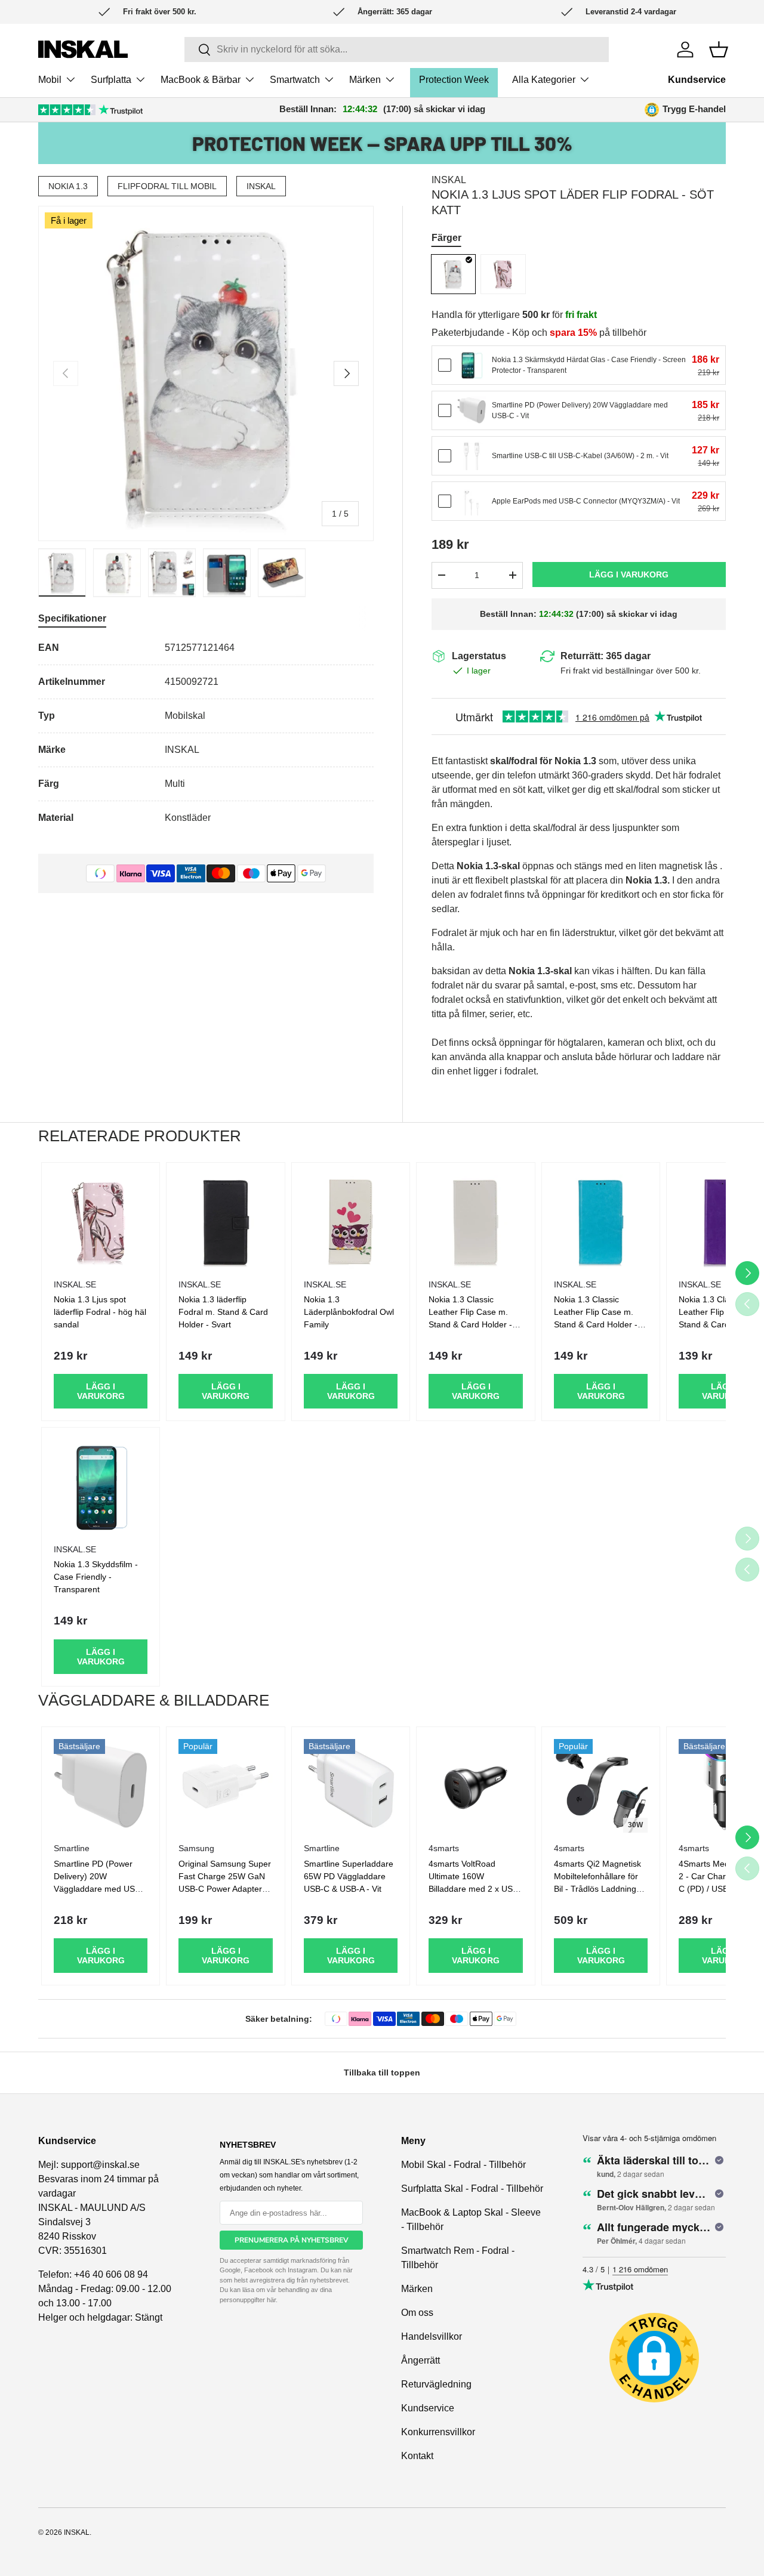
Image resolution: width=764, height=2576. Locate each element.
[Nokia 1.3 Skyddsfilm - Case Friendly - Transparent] (101, 1486)
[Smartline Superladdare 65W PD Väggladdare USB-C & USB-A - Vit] (351, 1786)
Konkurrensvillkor (438, 2432)
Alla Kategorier (544, 80)
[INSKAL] (83, 49)
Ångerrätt (420, 2360)
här (271, 2300)
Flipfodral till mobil (167, 186)
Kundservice (697, 80)
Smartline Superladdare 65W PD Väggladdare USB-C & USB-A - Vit (349, 1876)
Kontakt (417, 2456)
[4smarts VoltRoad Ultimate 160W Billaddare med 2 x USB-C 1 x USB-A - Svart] (475, 1786)
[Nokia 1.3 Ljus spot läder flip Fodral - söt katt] (454, 274)
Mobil (50, 80)
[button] (719, 50)
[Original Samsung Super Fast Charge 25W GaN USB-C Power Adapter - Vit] (225, 1786)
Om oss (417, 2313)
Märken (365, 80)
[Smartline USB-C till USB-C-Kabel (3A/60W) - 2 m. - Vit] (472, 456)
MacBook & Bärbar (201, 80)
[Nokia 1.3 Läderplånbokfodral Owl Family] (351, 1221)
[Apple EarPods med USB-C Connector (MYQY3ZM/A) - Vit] (472, 501)
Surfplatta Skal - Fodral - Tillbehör (472, 2189)
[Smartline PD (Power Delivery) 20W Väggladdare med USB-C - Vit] (472, 410)
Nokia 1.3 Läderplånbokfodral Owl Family (349, 1312)
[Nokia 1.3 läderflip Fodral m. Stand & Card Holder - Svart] (225, 1221)
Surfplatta (111, 80)
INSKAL (261, 186)
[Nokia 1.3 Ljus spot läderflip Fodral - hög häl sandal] (503, 274)
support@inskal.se (100, 2165)
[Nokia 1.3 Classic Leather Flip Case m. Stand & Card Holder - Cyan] (601, 1221)
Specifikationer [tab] (72, 618)
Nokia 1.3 (68, 186)
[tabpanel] (206, 733)
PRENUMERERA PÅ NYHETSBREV (292, 2240)
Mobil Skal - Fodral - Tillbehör (463, 2165)
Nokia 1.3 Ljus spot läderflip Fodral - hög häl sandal (100, 1312)
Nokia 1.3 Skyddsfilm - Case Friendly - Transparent (96, 1577)
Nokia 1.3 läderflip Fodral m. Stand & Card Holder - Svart (223, 1312)
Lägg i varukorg (629, 574)
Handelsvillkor (432, 2336)
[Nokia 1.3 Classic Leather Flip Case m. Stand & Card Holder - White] (475, 1221)
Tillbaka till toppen (382, 2072)
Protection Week (454, 80)
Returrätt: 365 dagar (606, 656)
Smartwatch (295, 80)
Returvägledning (436, 2384)
